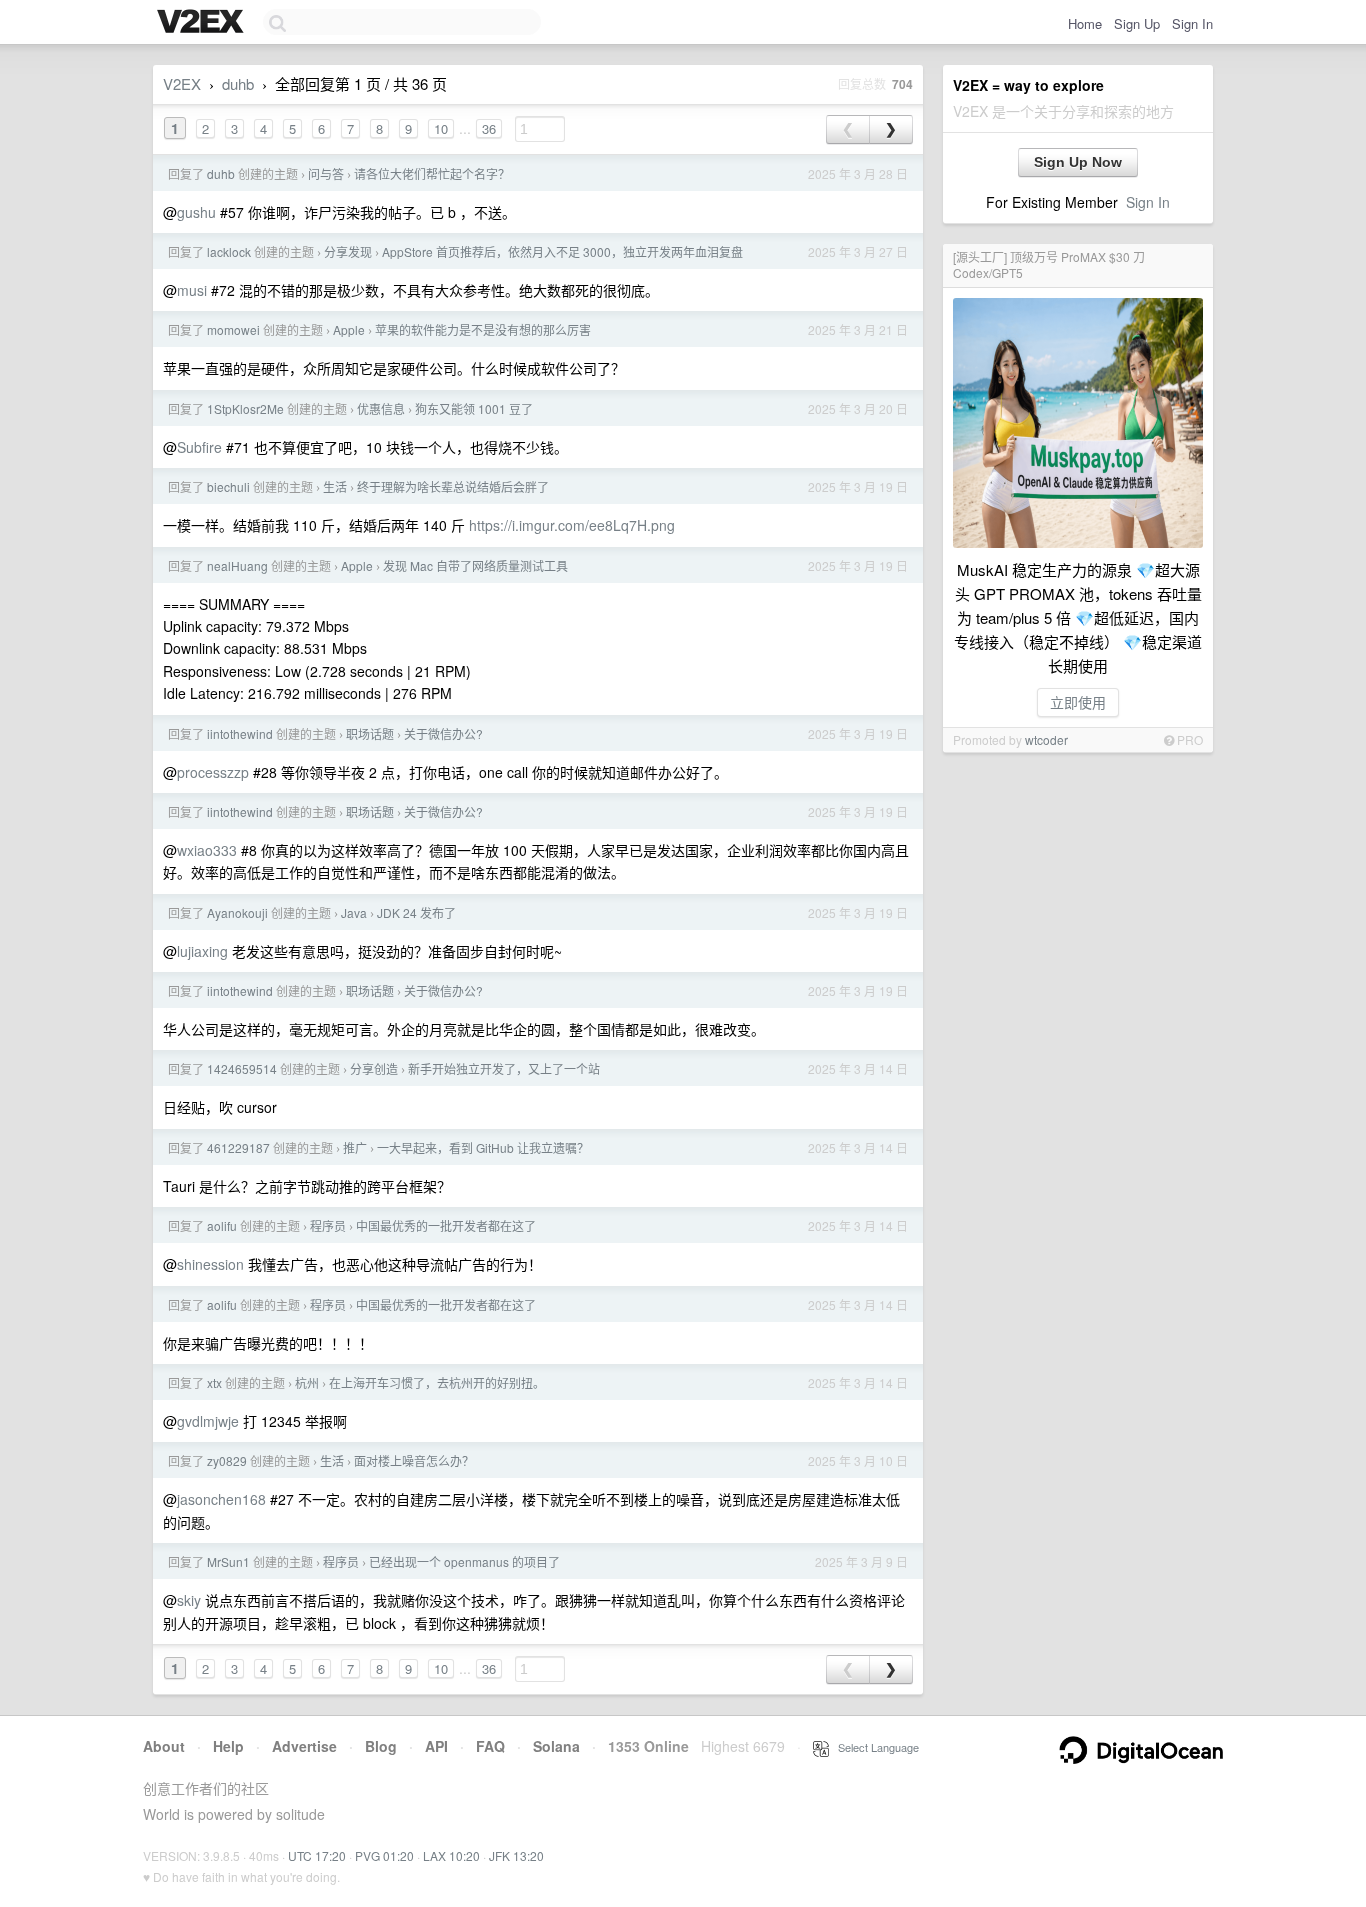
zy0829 (227, 1460)
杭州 (307, 1382)
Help (228, 1746)
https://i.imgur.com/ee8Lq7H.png (572, 525)
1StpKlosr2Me (245, 408)
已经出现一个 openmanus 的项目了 (464, 1561)
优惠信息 (381, 408)
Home (1085, 23)
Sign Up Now (1078, 162)
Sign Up (1137, 23)
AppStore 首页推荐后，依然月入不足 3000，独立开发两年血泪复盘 (562, 251)
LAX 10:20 (451, 1855)
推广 (355, 1147)
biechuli (228, 486)
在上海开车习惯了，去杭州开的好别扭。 (437, 1382)
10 (441, 128)
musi (192, 290)
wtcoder (1046, 739)
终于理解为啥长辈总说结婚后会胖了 (453, 486)
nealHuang (237, 565)
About (164, 1746)
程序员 (328, 1225)
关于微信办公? (443, 733)
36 (489, 128)
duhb (238, 83)
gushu (196, 212)
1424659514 (242, 1068)
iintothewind (240, 733)
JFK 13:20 (516, 1855)
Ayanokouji (237, 912)
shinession (210, 1264)
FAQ (490, 1746)
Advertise (304, 1746)
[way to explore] (203, 23)
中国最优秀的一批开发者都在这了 (446, 1225)
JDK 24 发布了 (416, 912)
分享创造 (374, 1068)
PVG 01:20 (384, 1855)
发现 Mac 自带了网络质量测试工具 (475, 565)
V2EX (182, 83)
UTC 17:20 (317, 1855)
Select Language (874, 1747)
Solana (556, 1746)
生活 (335, 486)
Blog (381, 1746)
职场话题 (370, 733)
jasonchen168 (221, 1499)
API (436, 1746)
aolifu (222, 1225)
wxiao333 (207, 850)
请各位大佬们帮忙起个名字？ (432, 173)
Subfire (199, 447)
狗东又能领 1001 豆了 (474, 408)
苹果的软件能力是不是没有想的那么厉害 (483, 329)
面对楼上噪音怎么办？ (414, 1460)
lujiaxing (202, 951)
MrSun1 (228, 1561)
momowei (233, 329)
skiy (189, 1600)
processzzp (213, 772)
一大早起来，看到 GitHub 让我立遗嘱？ (483, 1147)
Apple (349, 329)
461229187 (238, 1147)
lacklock (229, 251)
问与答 (326, 173)
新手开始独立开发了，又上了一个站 (504, 1068)
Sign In (1192, 23)
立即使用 (1078, 702)
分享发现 (348, 251)
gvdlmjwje (208, 1421)
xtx (214, 1382)
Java (354, 912)
